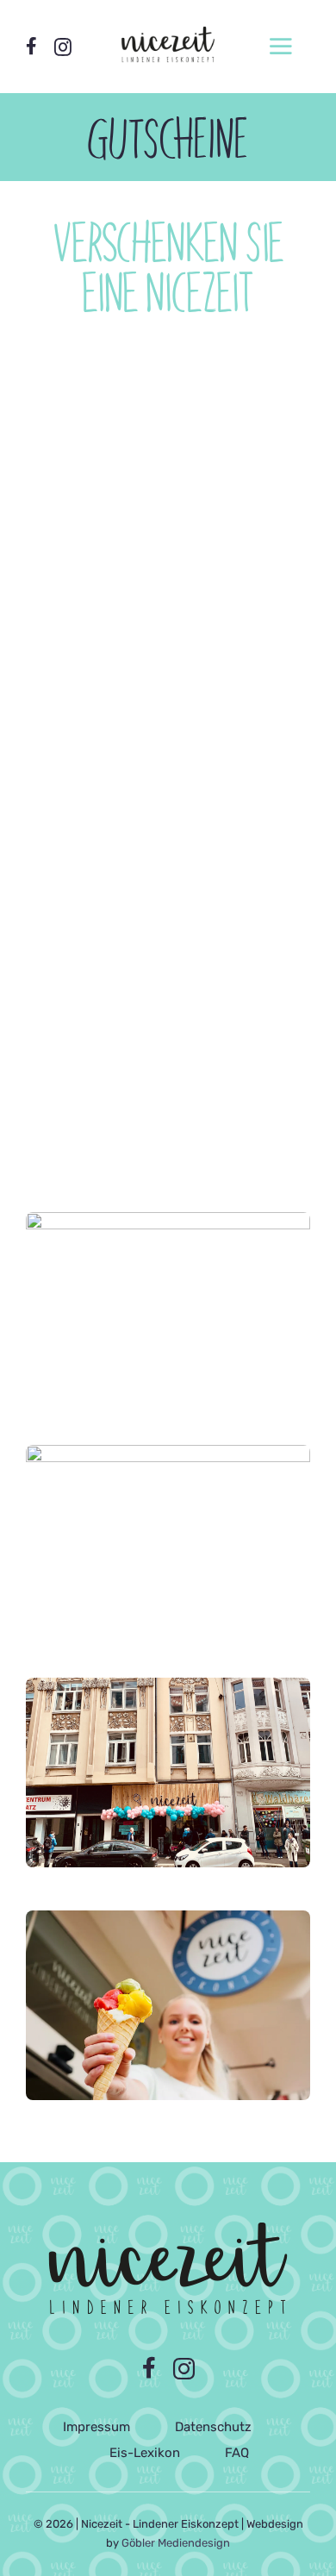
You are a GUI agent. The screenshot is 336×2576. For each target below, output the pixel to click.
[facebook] (31, 46)
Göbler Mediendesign (176, 2543)
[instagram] (63, 47)
